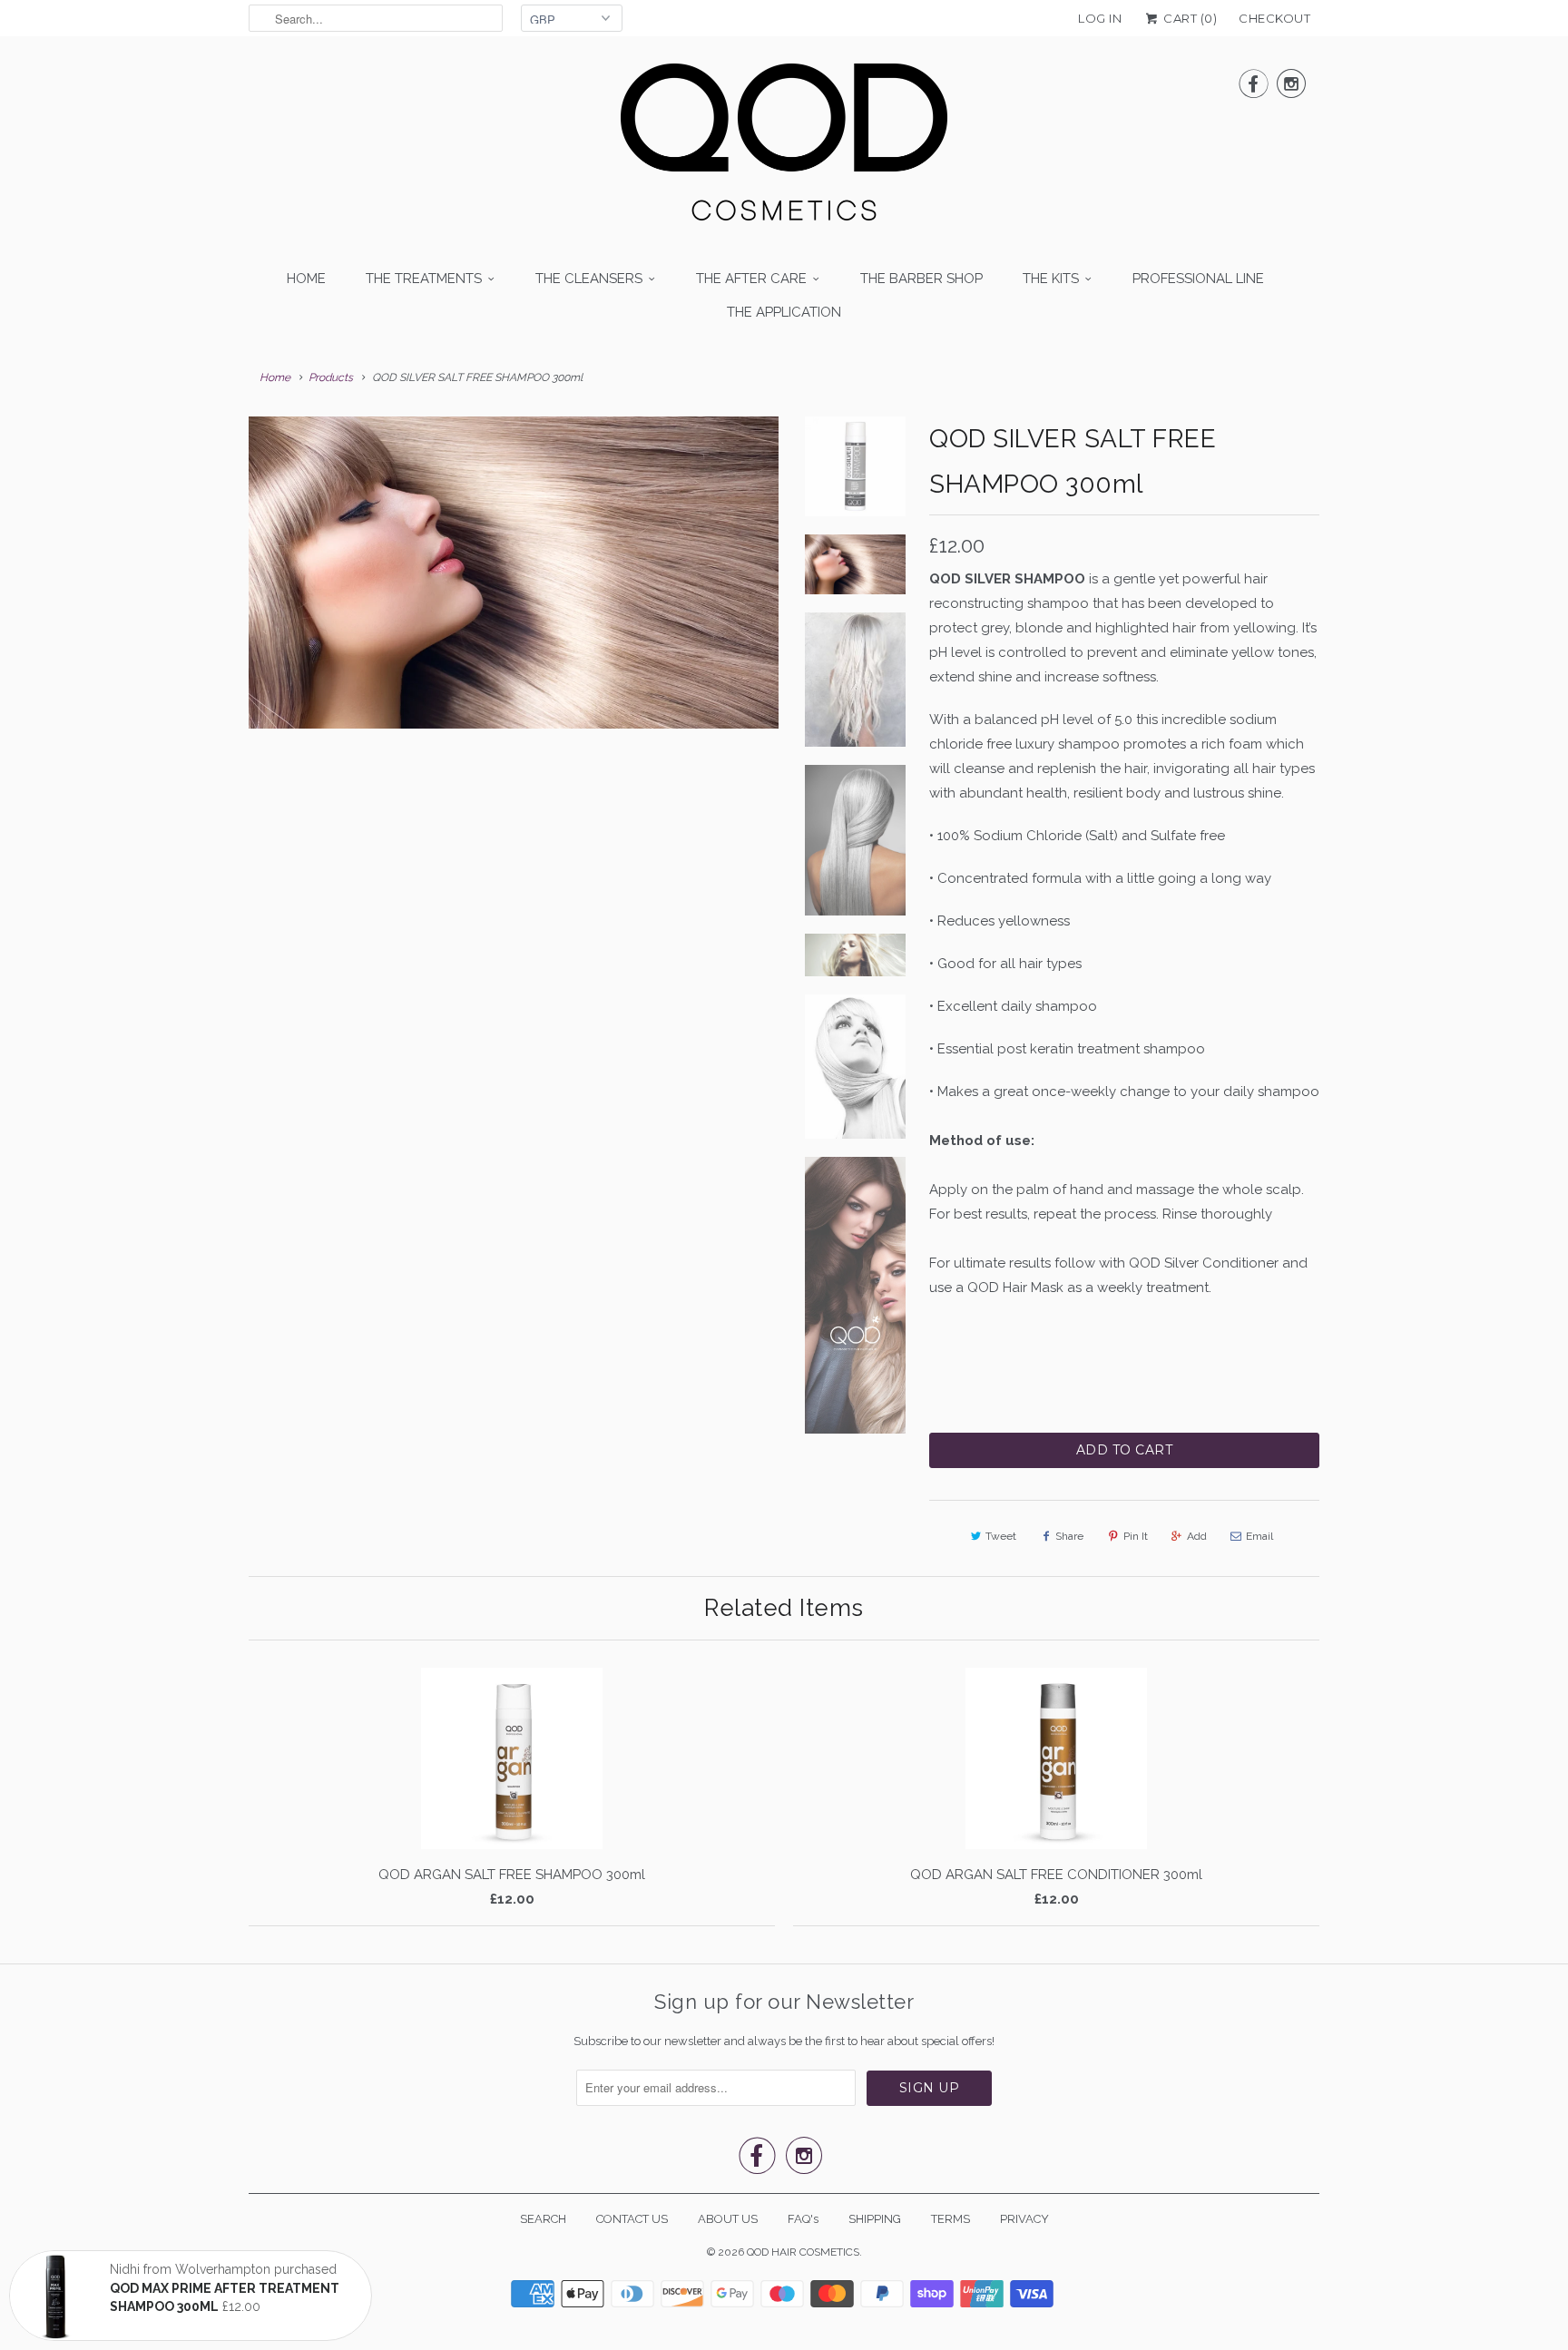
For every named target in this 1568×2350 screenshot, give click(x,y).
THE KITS (1051, 279)
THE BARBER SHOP (921, 279)
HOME (306, 279)
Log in (1100, 18)
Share (1069, 1536)
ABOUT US (728, 2219)
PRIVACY (1024, 2219)
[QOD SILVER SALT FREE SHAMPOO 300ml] (514, 573)
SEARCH (543, 2219)
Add (1197, 1536)
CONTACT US (632, 2219)
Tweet (1001, 1536)
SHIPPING (875, 2219)
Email (1259, 1536)
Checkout (1274, 18)
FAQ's (803, 2219)
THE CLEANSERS (589, 279)
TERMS (951, 2219)
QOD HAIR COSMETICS (803, 2252)
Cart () (1189, 18)
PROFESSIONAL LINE (1198, 279)
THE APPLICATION (784, 312)
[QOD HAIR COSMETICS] (784, 147)
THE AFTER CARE (751, 279)
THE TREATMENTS (424, 279)
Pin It (1136, 1536)
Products (331, 377)
